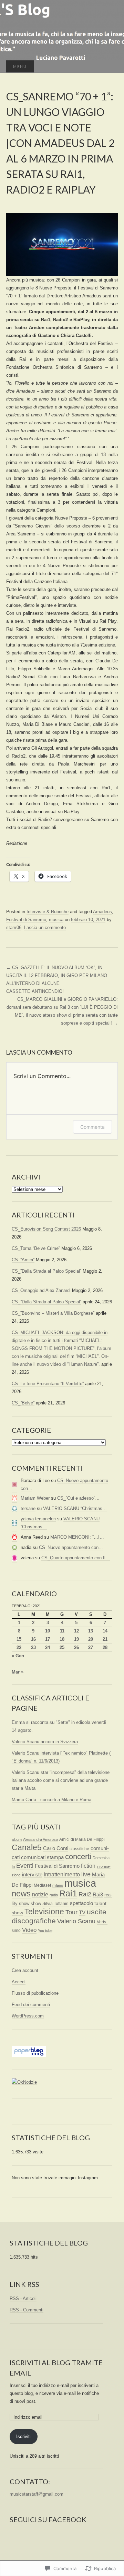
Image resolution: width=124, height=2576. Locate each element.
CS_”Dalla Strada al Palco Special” (46, 1271)
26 (76, 1647)
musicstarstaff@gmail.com (37, 2494)
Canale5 (27, 1847)
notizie (40, 1894)
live (86, 1874)
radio (54, 1895)
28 (105, 1647)
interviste (32, 1874)
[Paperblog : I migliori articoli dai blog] (29, 2051)
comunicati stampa (42, 1857)
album (17, 1839)
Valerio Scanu (76, 1921)
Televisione (44, 1912)
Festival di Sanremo (26, 920)
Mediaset (42, 1885)
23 (33, 1647)
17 (48, 1639)
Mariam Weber (35, 1498)
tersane (28, 1508)
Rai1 (68, 1893)
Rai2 (85, 1894)
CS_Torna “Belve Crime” (36, 1248)
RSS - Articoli (23, 2298)
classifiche (79, 1849)
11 (62, 1631)
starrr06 (14, 927)
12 (76, 1631)
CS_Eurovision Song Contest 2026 (46, 1229)
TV (82, 1912)
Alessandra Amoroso (40, 1839)
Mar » (18, 1672)
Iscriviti (23, 2436)
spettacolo (81, 1903)
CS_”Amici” (23, 1260)
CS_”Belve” (23, 1403)
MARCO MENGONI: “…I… (77, 1537)
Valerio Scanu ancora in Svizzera (45, 1742)
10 (48, 1631)
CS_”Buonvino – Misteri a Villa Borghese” (53, 1313)
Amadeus (102, 912)
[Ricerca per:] (111, 67)
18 (62, 1639)
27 (91, 1647)
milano (58, 1885)
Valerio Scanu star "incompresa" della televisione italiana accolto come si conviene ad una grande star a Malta (61, 1780)
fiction (88, 1866)
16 (33, 1639)
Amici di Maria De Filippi (82, 1839)
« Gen (18, 1656)
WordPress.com (28, 2016)
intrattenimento (62, 1874)
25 (62, 1647)
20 (91, 1639)
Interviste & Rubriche (48, 912)
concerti (78, 1857)
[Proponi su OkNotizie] (24, 2082)
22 (19, 1647)
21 (105, 1639)
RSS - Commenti (27, 2310)
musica (56, 920)
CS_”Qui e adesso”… (78, 1498)
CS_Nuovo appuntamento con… (71, 1547)
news (21, 1893)
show (36, 1903)
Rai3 (98, 1894)
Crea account (25, 1970)
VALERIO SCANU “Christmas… (75, 1508)
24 (48, 1647)
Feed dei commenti (31, 2005)
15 (19, 1639)
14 (105, 1631)
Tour (71, 1912)
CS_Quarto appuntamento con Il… (76, 1558)
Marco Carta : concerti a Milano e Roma (51, 1800)
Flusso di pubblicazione (35, 1993)
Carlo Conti (56, 1848)
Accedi (19, 1982)
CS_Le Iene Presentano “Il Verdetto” (48, 1384)
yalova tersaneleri (38, 1519)
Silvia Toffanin (55, 1904)
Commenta (92, 1127)
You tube (45, 1931)
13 (91, 1631)
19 (76, 1639)
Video (29, 1930)
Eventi (25, 1866)
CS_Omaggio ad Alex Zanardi (41, 1290)
